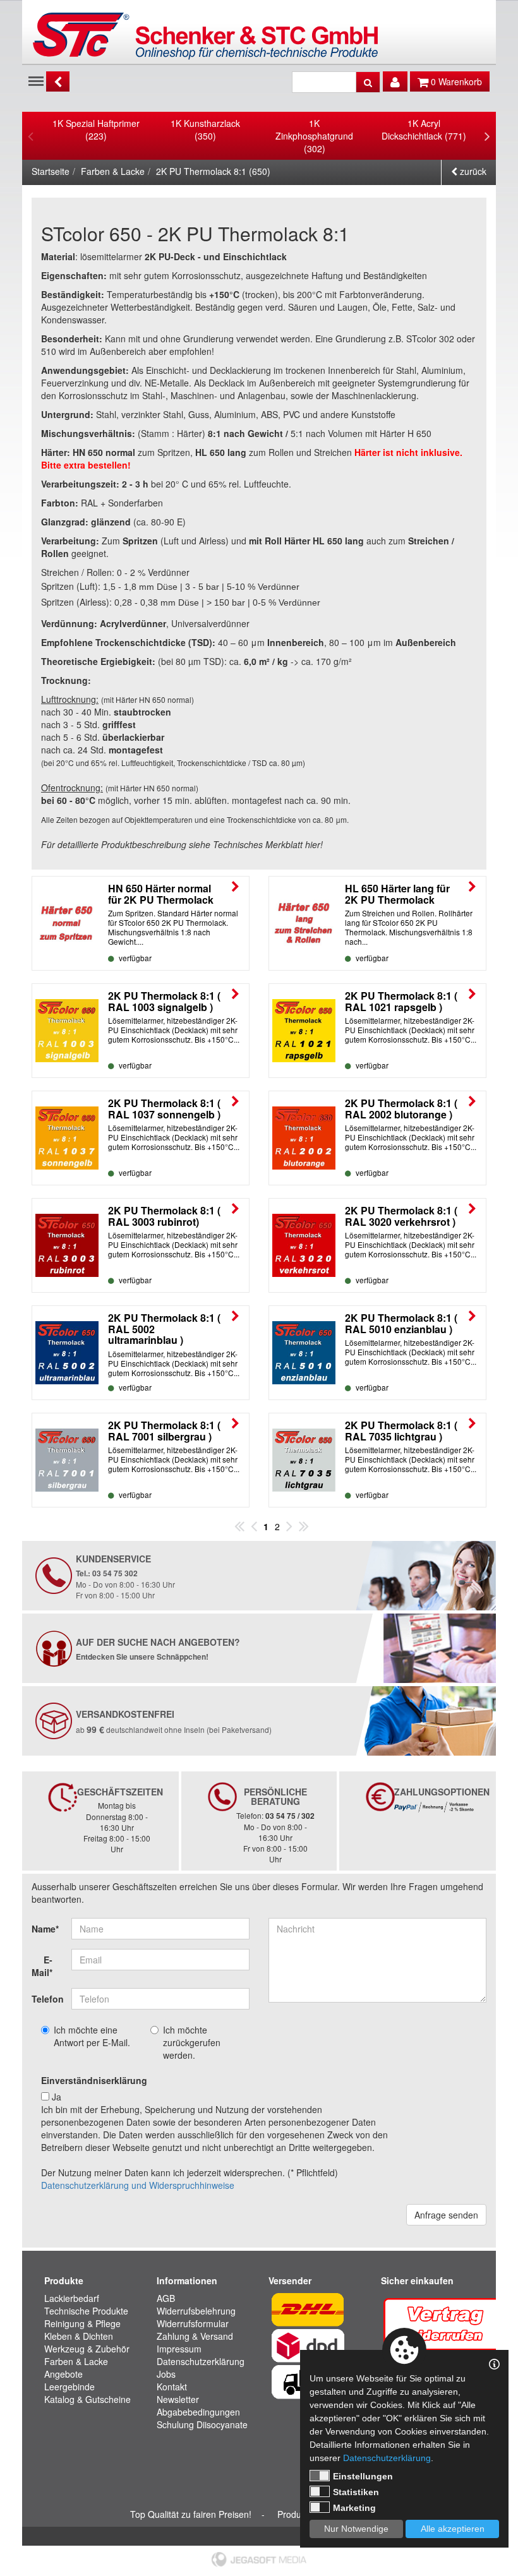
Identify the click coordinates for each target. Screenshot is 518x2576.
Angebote (63, 2374)
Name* (45, 1929)
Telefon (47, 1999)
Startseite (51, 171)
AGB (166, 2298)
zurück (472, 171)
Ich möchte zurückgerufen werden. (192, 2042)
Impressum (179, 2349)
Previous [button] (31, 136)
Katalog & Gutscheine (87, 2399)
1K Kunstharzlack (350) (205, 129)
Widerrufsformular (193, 2323)
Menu (36, 80)
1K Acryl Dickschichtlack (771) (424, 129)
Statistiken (356, 2492)
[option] (96, 129)
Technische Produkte (86, 2311)
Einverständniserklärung (94, 2080)
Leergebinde (69, 2387)
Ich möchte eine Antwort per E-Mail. (92, 2036)
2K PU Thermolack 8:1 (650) (213, 171)
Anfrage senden (446, 2215)
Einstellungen (363, 2476)
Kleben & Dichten (79, 2336)
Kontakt (172, 2387)
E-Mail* (42, 1966)
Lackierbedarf (72, 2298)
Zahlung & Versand (195, 2336)
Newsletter (178, 2399)
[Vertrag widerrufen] (446, 2323)
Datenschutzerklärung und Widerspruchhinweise (138, 2185)
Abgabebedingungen (198, 2412)
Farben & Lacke (113, 171)
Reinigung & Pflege (82, 2323)
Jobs (166, 2374)
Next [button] (487, 136)
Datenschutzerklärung (201, 2361)
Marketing (354, 2508)
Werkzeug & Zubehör (87, 2349)
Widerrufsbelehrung (196, 2311)
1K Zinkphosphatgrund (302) (314, 136)
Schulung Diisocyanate (202, 2424)
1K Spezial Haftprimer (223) (96, 129)
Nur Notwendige (356, 2529)
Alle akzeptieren (453, 2529)
